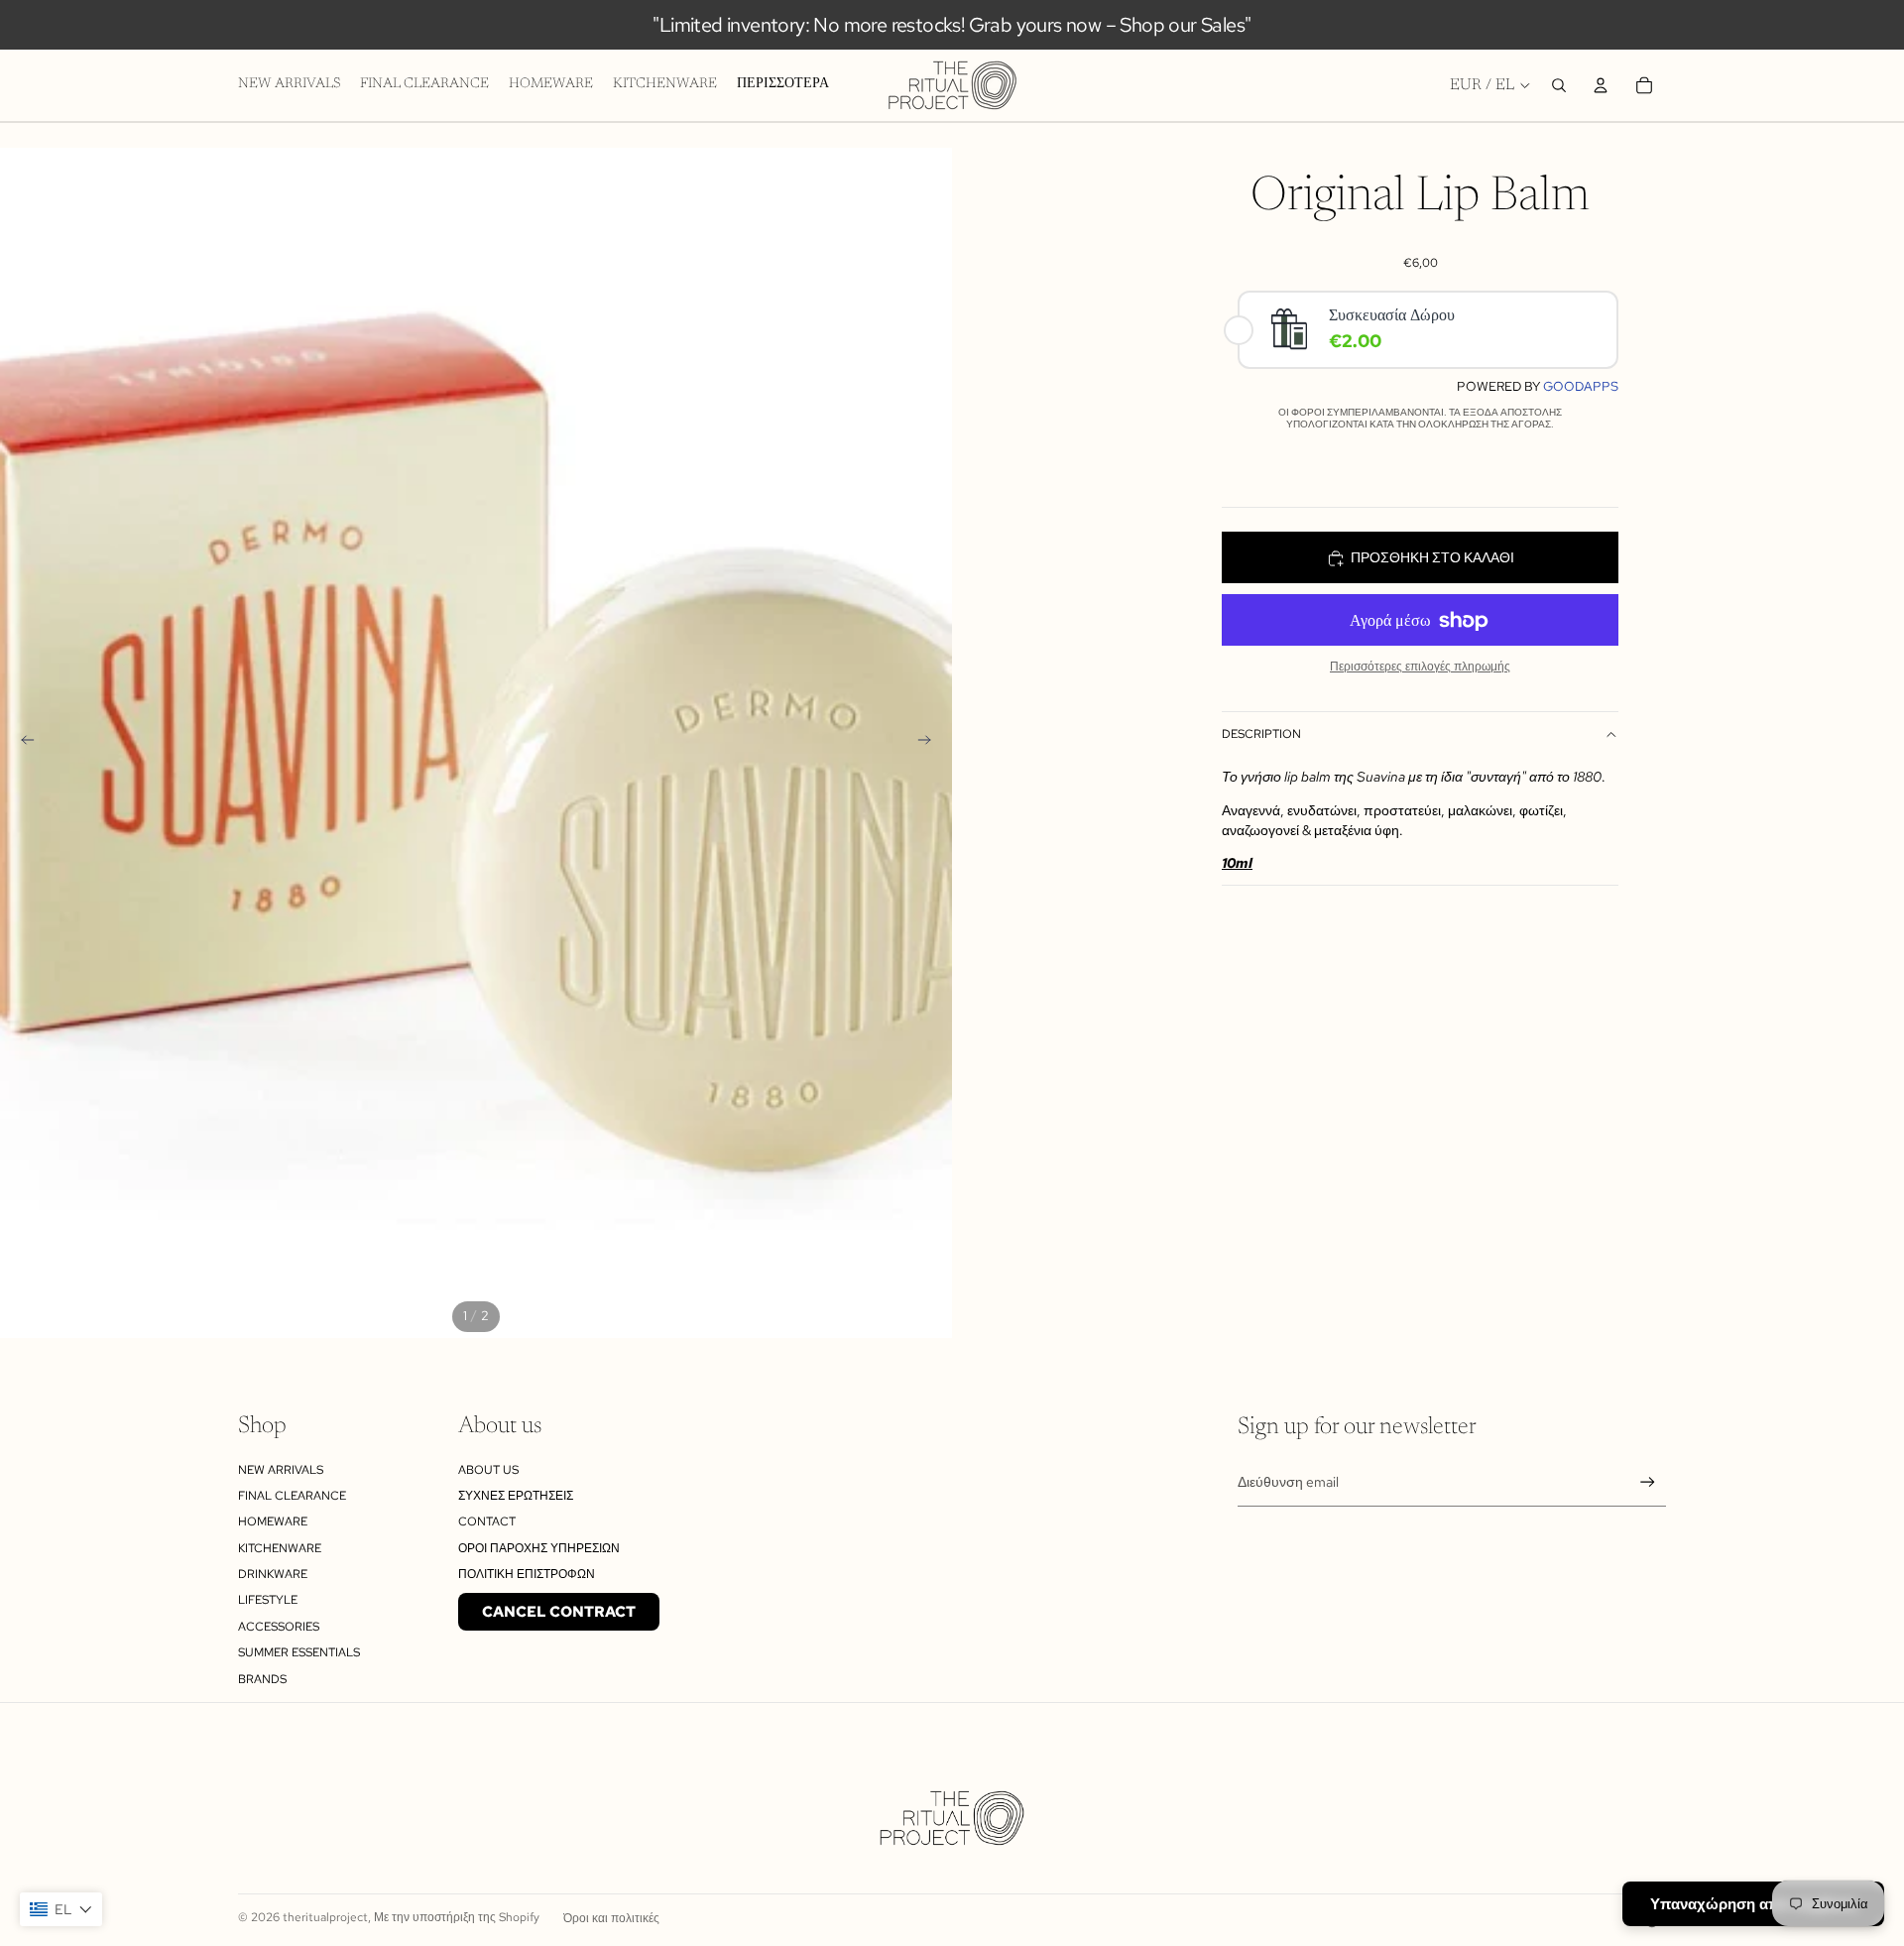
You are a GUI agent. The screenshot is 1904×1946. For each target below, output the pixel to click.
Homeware (273, 1521)
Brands (262, 1679)
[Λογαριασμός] (1601, 85)
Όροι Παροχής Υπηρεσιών (539, 1548)
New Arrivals (281, 1470)
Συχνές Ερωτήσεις (516, 1496)
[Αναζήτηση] (1559, 85)
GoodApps (1581, 387)
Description (1261, 735)
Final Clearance (292, 1496)
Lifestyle (268, 1600)
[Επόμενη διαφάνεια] (930, 743)
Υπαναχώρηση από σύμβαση (1753, 1904)
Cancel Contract (559, 1612)
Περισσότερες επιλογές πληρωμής (1420, 668)
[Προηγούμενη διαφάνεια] (22, 743)
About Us (488, 1470)
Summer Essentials (299, 1652)
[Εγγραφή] (1648, 1482)
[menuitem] (783, 85)
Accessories (279, 1627)
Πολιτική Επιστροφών (527, 1574)
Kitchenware (280, 1548)
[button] (61, 1909)
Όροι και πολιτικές (611, 1918)
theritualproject (325, 1917)
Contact (487, 1521)
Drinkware (273, 1574)
